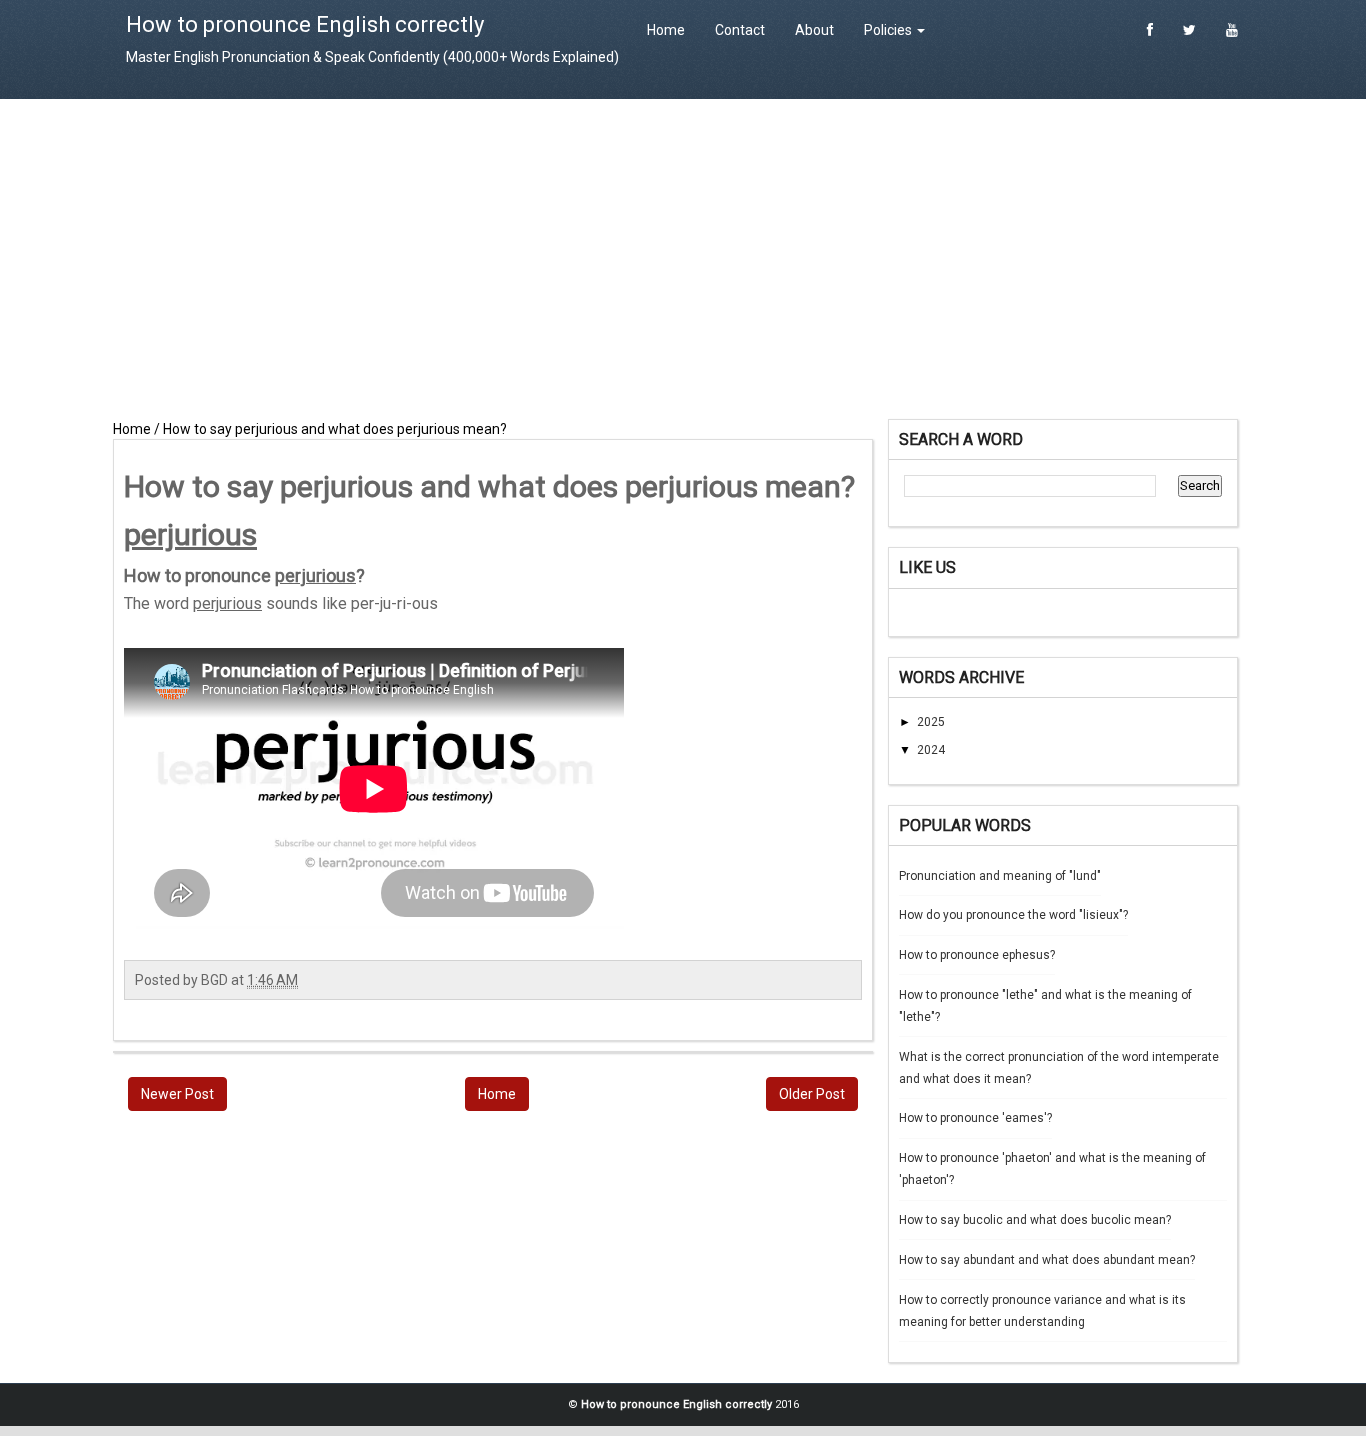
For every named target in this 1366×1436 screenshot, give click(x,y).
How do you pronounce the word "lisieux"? (1013, 915)
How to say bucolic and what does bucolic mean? (1035, 1220)
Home (666, 30)
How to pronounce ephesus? (977, 955)
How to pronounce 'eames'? (975, 1118)
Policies (889, 30)
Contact (740, 30)
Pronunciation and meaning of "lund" (1000, 876)
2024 (931, 750)
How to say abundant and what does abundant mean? (1047, 1260)
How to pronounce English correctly (305, 24)
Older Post (812, 1094)
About (814, 30)
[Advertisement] (683, 259)
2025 (931, 722)
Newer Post (177, 1094)
